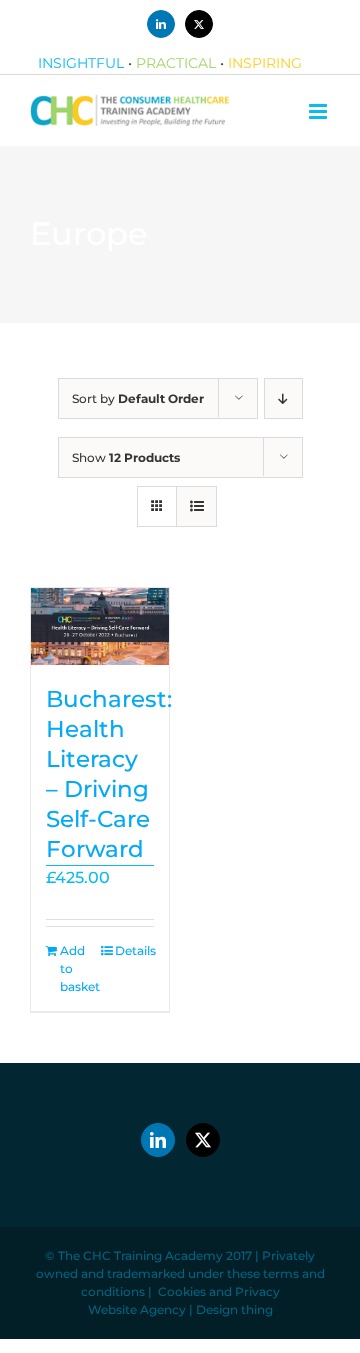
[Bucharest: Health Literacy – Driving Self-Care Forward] (100, 627)
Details (134, 950)
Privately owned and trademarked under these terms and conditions (180, 1273)
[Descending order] (283, 398)
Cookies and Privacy (219, 1291)
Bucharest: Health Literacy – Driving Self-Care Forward (109, 773)
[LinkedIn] (158, 1140)
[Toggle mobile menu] (319, 111)
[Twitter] (203, 1140)
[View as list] (196, 506)
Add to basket (79, 968)
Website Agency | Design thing (180, 1309)
